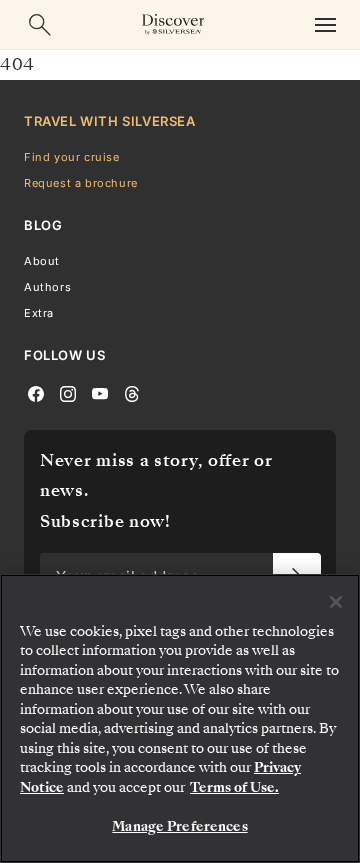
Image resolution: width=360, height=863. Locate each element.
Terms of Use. (234, 787)
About (42, 261)
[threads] (132, 393)
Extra (39, 313)
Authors (47, 287)
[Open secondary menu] (325, 24)
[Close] (336, 602)
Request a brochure (81, 183)
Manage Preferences (179, 826)
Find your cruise (72, 157)
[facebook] (36, 393)
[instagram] (68, 393)
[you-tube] (100, 393)
